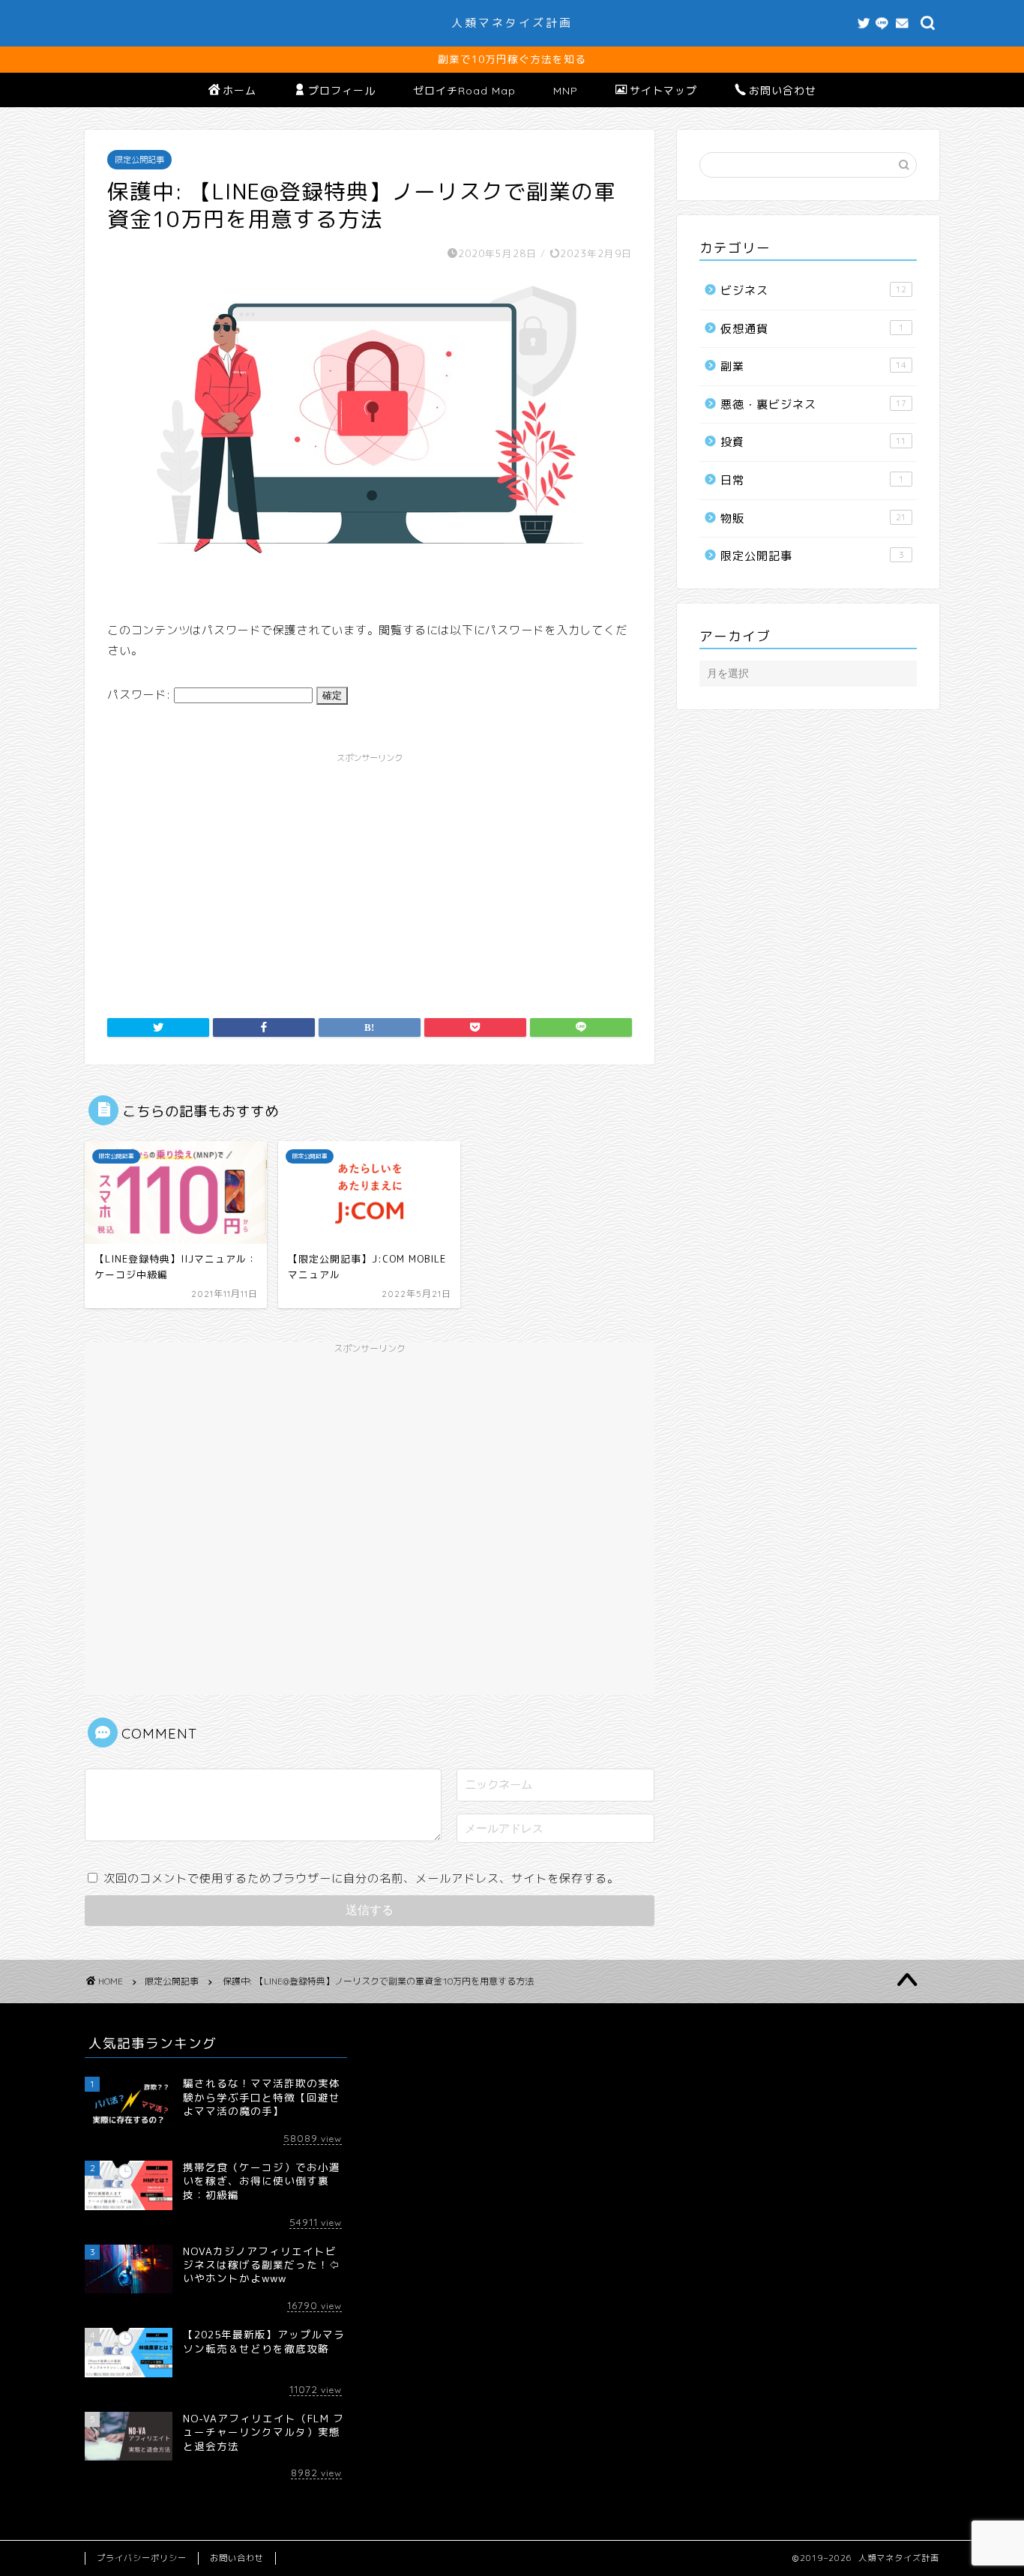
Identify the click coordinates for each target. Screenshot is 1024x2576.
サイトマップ (663, 91)
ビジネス (813, 291)
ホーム (240, 91)
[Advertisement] (370, 876)
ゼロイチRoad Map (464, 91)
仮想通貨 (812, 329)
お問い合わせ (783, 91)
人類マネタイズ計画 (512, 23)
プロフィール (342, 91)
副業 (813, 366)
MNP (566, 91)
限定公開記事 (139, 160)
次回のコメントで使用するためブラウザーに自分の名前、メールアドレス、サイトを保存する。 (361, 1878)
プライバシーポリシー (142, 2558)
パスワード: (141, 695)
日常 (812, 480)
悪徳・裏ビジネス (813, 404)
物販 (813, 518)
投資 (813, 442)
